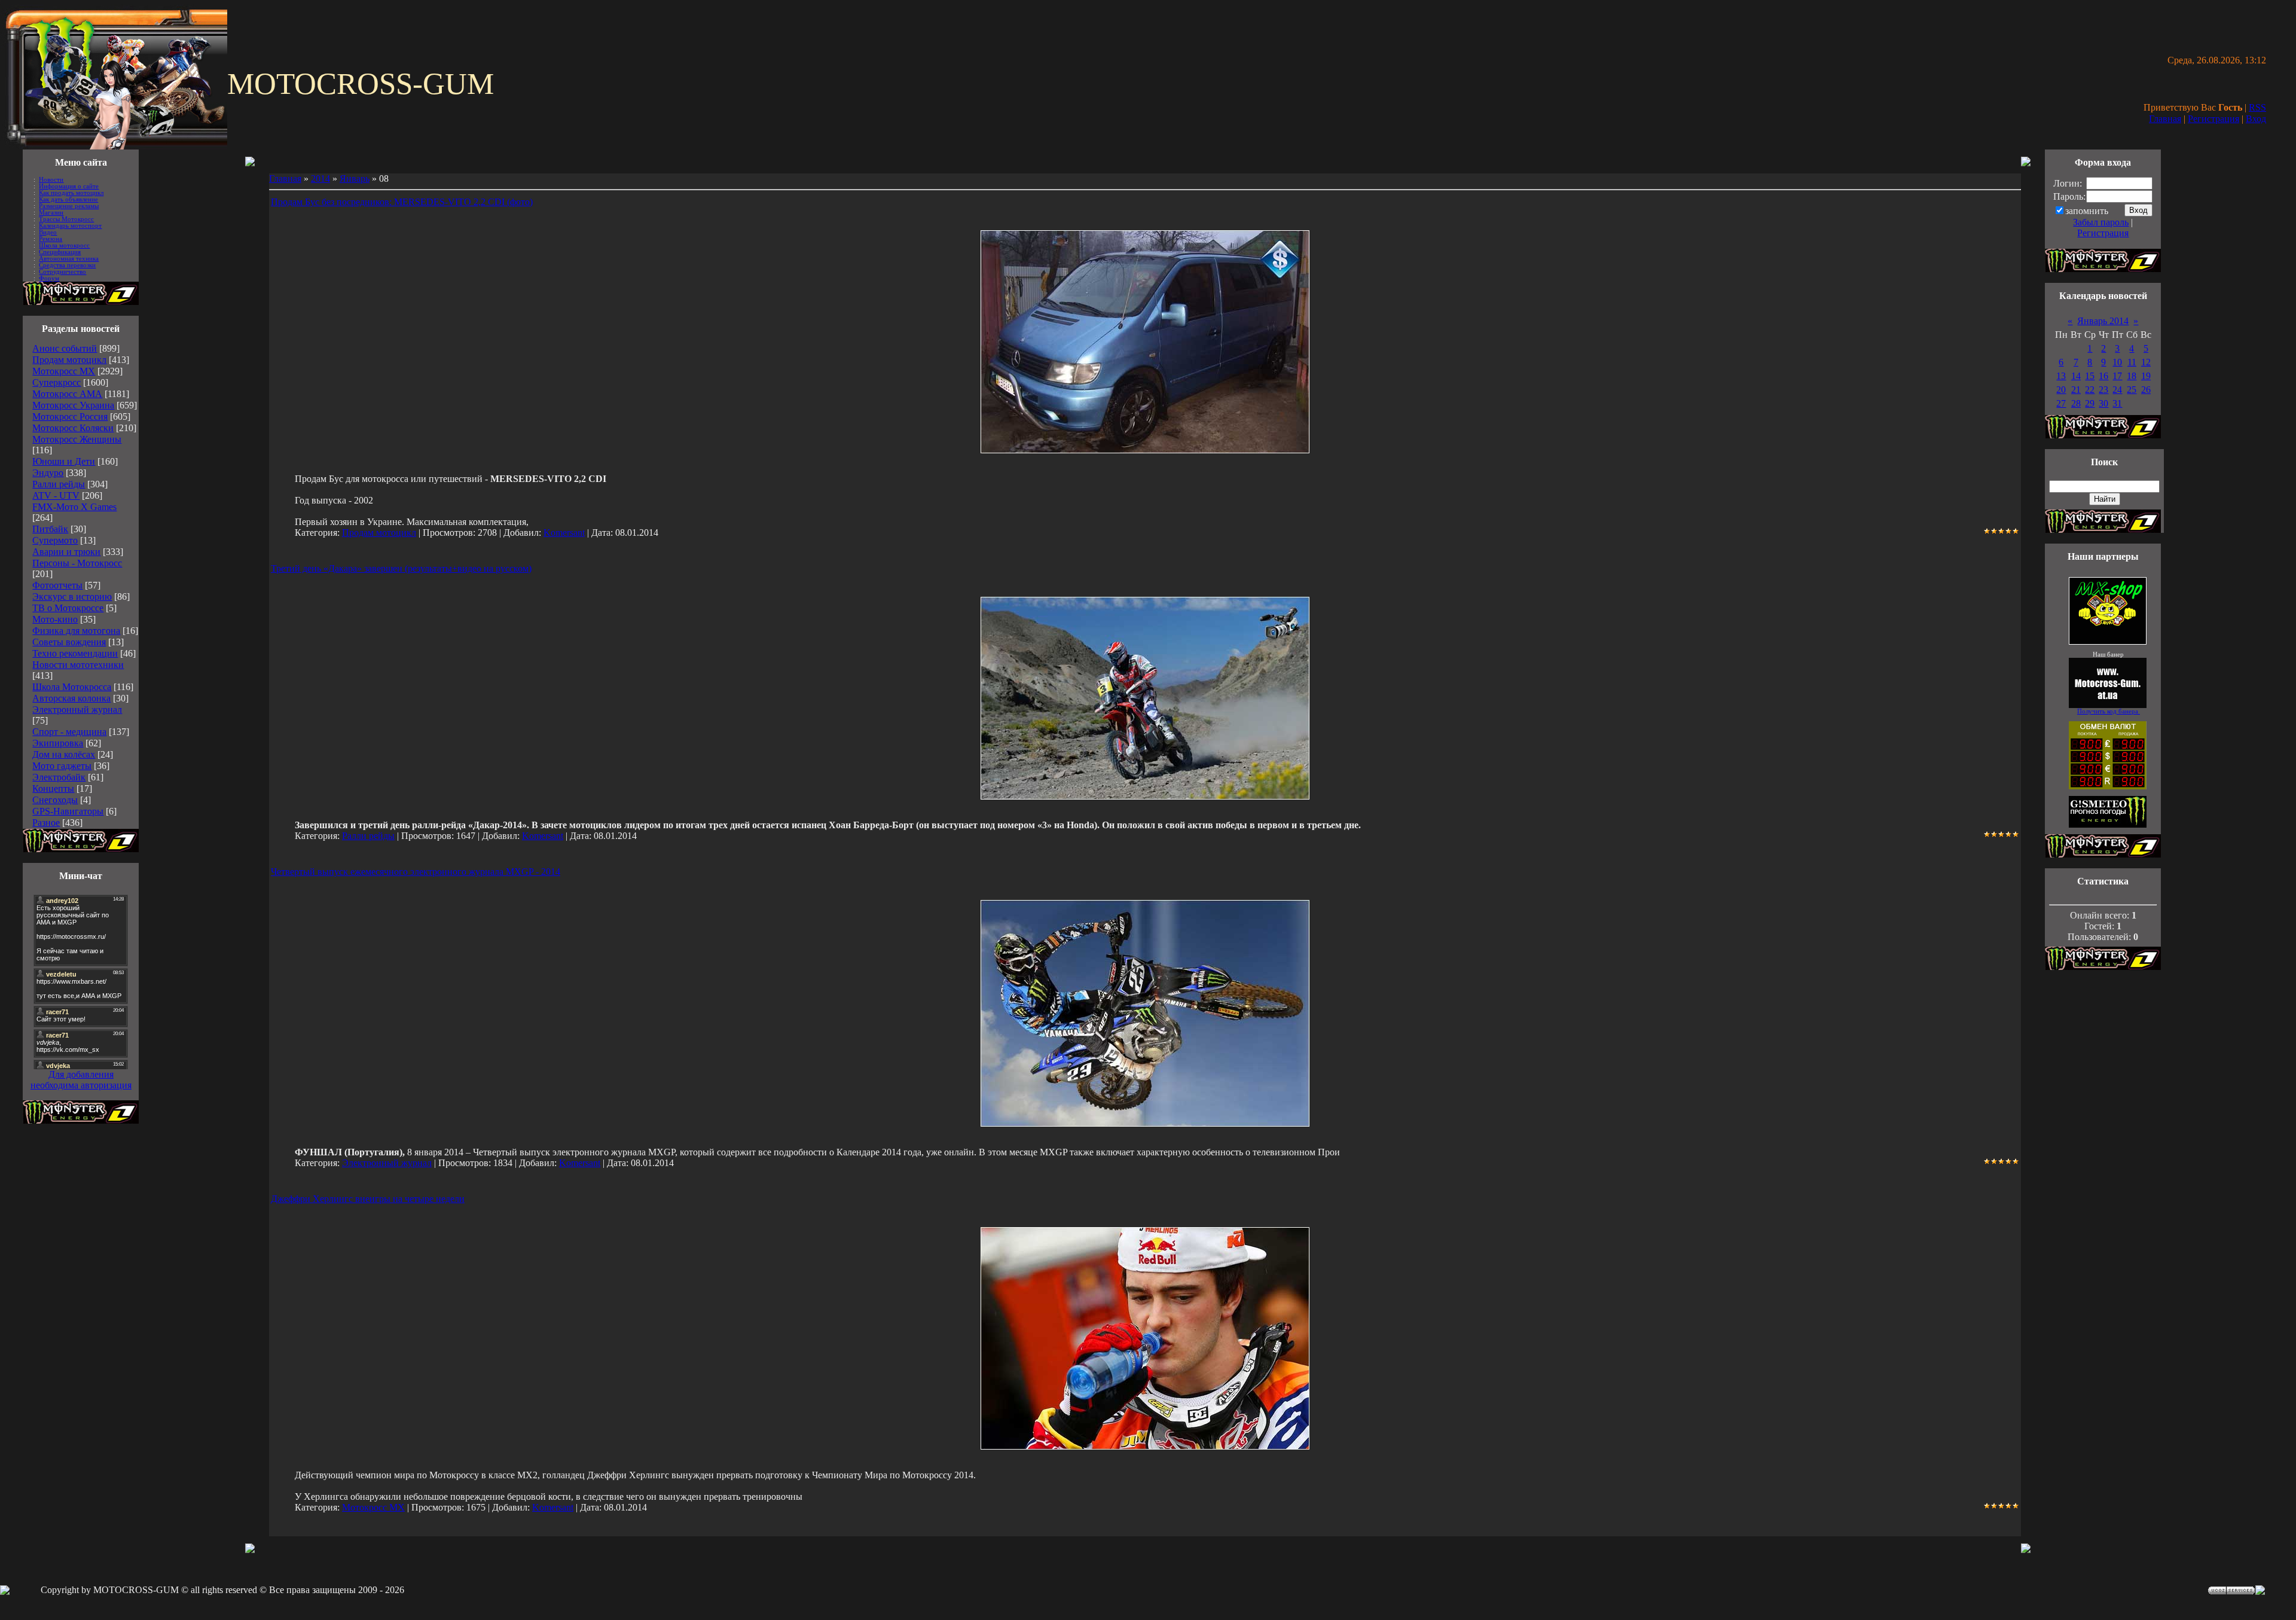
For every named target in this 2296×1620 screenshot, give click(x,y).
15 (2090, 376)
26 (2146, 390)
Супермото (55, 540)
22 (2090, 390)
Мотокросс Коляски (73, 428)
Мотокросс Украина (73, 405)
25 (2132, 390)
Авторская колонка (71, 698)
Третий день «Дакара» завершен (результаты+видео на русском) (401, 568)
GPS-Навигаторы (68, 811)
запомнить (2087, 211)
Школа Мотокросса (72, 687)
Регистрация (2213, 119)
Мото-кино (55, 619)
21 (2076, 390)
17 (2117, 376)
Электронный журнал (77, 710)
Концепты (53, 788)
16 (2103, 376)
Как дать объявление (68, 199)
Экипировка (58, 743)
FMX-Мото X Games (74, 507)
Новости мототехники (78, 665)
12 (2146, 362)
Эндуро (48, 473)
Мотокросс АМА (67, 394)
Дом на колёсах (64, 754)
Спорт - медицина (69, 732)
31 (2117, 403)
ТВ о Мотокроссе (68, 608)
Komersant (564, 533)
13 (2061, 376)
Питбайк (50, 529)
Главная (2165, 119)
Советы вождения (69, 642)
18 (2132, 376)
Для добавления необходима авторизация (81, 1080)
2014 (320, 179)
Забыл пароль (2101, 222)
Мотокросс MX (64, 371)
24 (2117, 390)
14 (2076, 376)
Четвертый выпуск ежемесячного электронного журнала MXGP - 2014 (416, 872)
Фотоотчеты (57, 585)
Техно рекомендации (75, 653)
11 (2132, 362)
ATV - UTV (56, 495)
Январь (355, 179)
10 (2117, 362)
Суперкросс (57, 382)
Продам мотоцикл (69, 360)
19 (2146, 376)
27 (2061, 403)
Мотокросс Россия (70, 417)
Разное (46, 823)
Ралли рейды (59, 484)
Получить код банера (2109, 711)
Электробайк (59, 777)
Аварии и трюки (66, 552)
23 (2103, 390)
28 (2076, 403)
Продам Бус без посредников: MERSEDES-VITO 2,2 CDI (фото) (402, 202)
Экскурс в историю (72, 597)
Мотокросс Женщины (77, 439)
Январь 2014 (2103, 321)
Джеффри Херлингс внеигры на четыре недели (368, 1199)
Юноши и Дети (64, 461)
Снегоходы (55, 800)
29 (2090, 403)
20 (2061, 390)
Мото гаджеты (62, 766)
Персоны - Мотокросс (77, 563)
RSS (2257, 107)
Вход (2256, 119)
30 (2103, 403)
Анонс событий (65, 348)
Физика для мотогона (76, 631)
